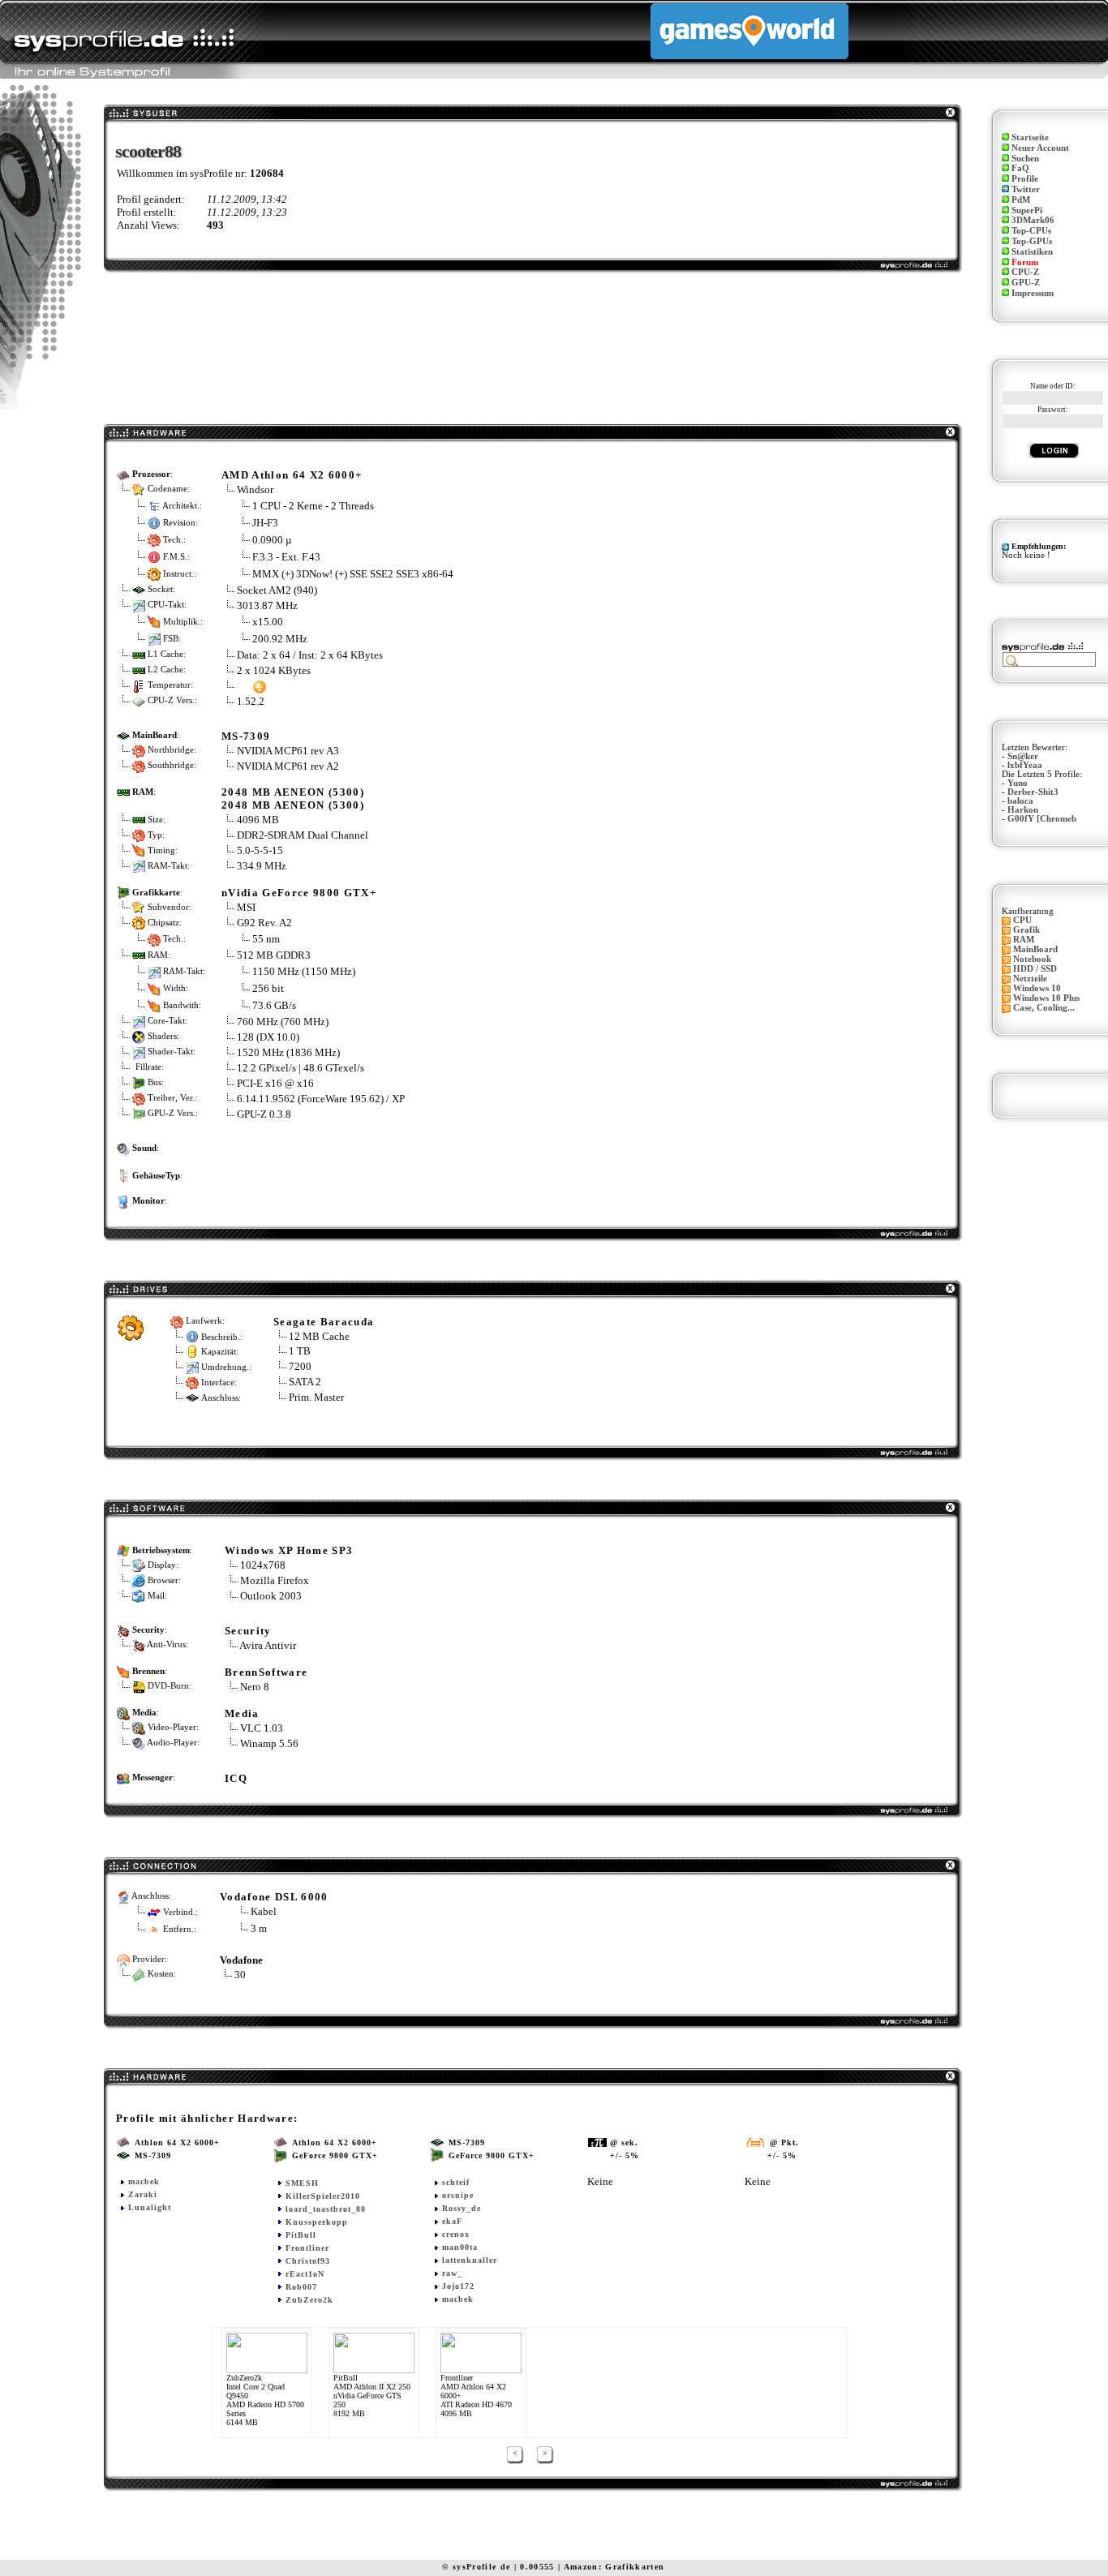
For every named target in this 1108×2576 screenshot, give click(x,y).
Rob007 (301, 2287)
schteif (456, 2182)
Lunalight (150, 2207)
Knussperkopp (317, 2222)
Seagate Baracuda (324, 1322)
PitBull (301, 2235)
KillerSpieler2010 (323, 2196)
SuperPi (1027, 210)
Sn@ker (1023, 756)
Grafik (1026, 930)
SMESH (302, 2183)
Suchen (1025, 159)
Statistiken (1032, 252)
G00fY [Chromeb (1042, 819)
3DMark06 (1033, 220)
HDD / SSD (1035, 969)
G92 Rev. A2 (266, 923)
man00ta (460, 2247)
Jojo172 (458, 2286)
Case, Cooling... (1044, 1008)
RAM (1024, 940)
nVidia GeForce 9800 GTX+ (299, 893)
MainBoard (1035, 949)
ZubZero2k (309, 2300)
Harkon (1023, 810)
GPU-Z (1026, 283)
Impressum (1033, 293)
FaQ (1020, 168)
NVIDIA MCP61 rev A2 (288, 766)
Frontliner (307, 2248)
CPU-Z (1025, 272)
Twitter (1026, 189)
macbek (144, 2181)
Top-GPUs (1032, 241)
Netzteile (1030, 979)
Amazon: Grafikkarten (614, 2567)
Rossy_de (462, 2208)
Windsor (255, 489)
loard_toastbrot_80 (326, 2209)
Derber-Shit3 (1033, 792)
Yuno (1018, 783)
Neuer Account (1040, 148)
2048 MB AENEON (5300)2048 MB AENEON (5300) (293, 799)
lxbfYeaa (1025, 765)
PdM (1021, 200)
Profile (1025, 179)
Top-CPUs (1031, 231)
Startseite (1030, 137)
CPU (1022, 920)
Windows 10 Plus (1046, 998)
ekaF (452, 2221)
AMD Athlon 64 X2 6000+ (292, 475)
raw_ (452, 2273)
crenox (456, 2234)
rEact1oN (305, 2274)
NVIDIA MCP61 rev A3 (288, 751)
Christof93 (308, 2261)
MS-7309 (246, 736)
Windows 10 (1037, 988)
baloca (1020, 801)
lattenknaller (470, 2260)
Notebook (1032, 959)
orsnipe (458, 2195)
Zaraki (143, 2194)
